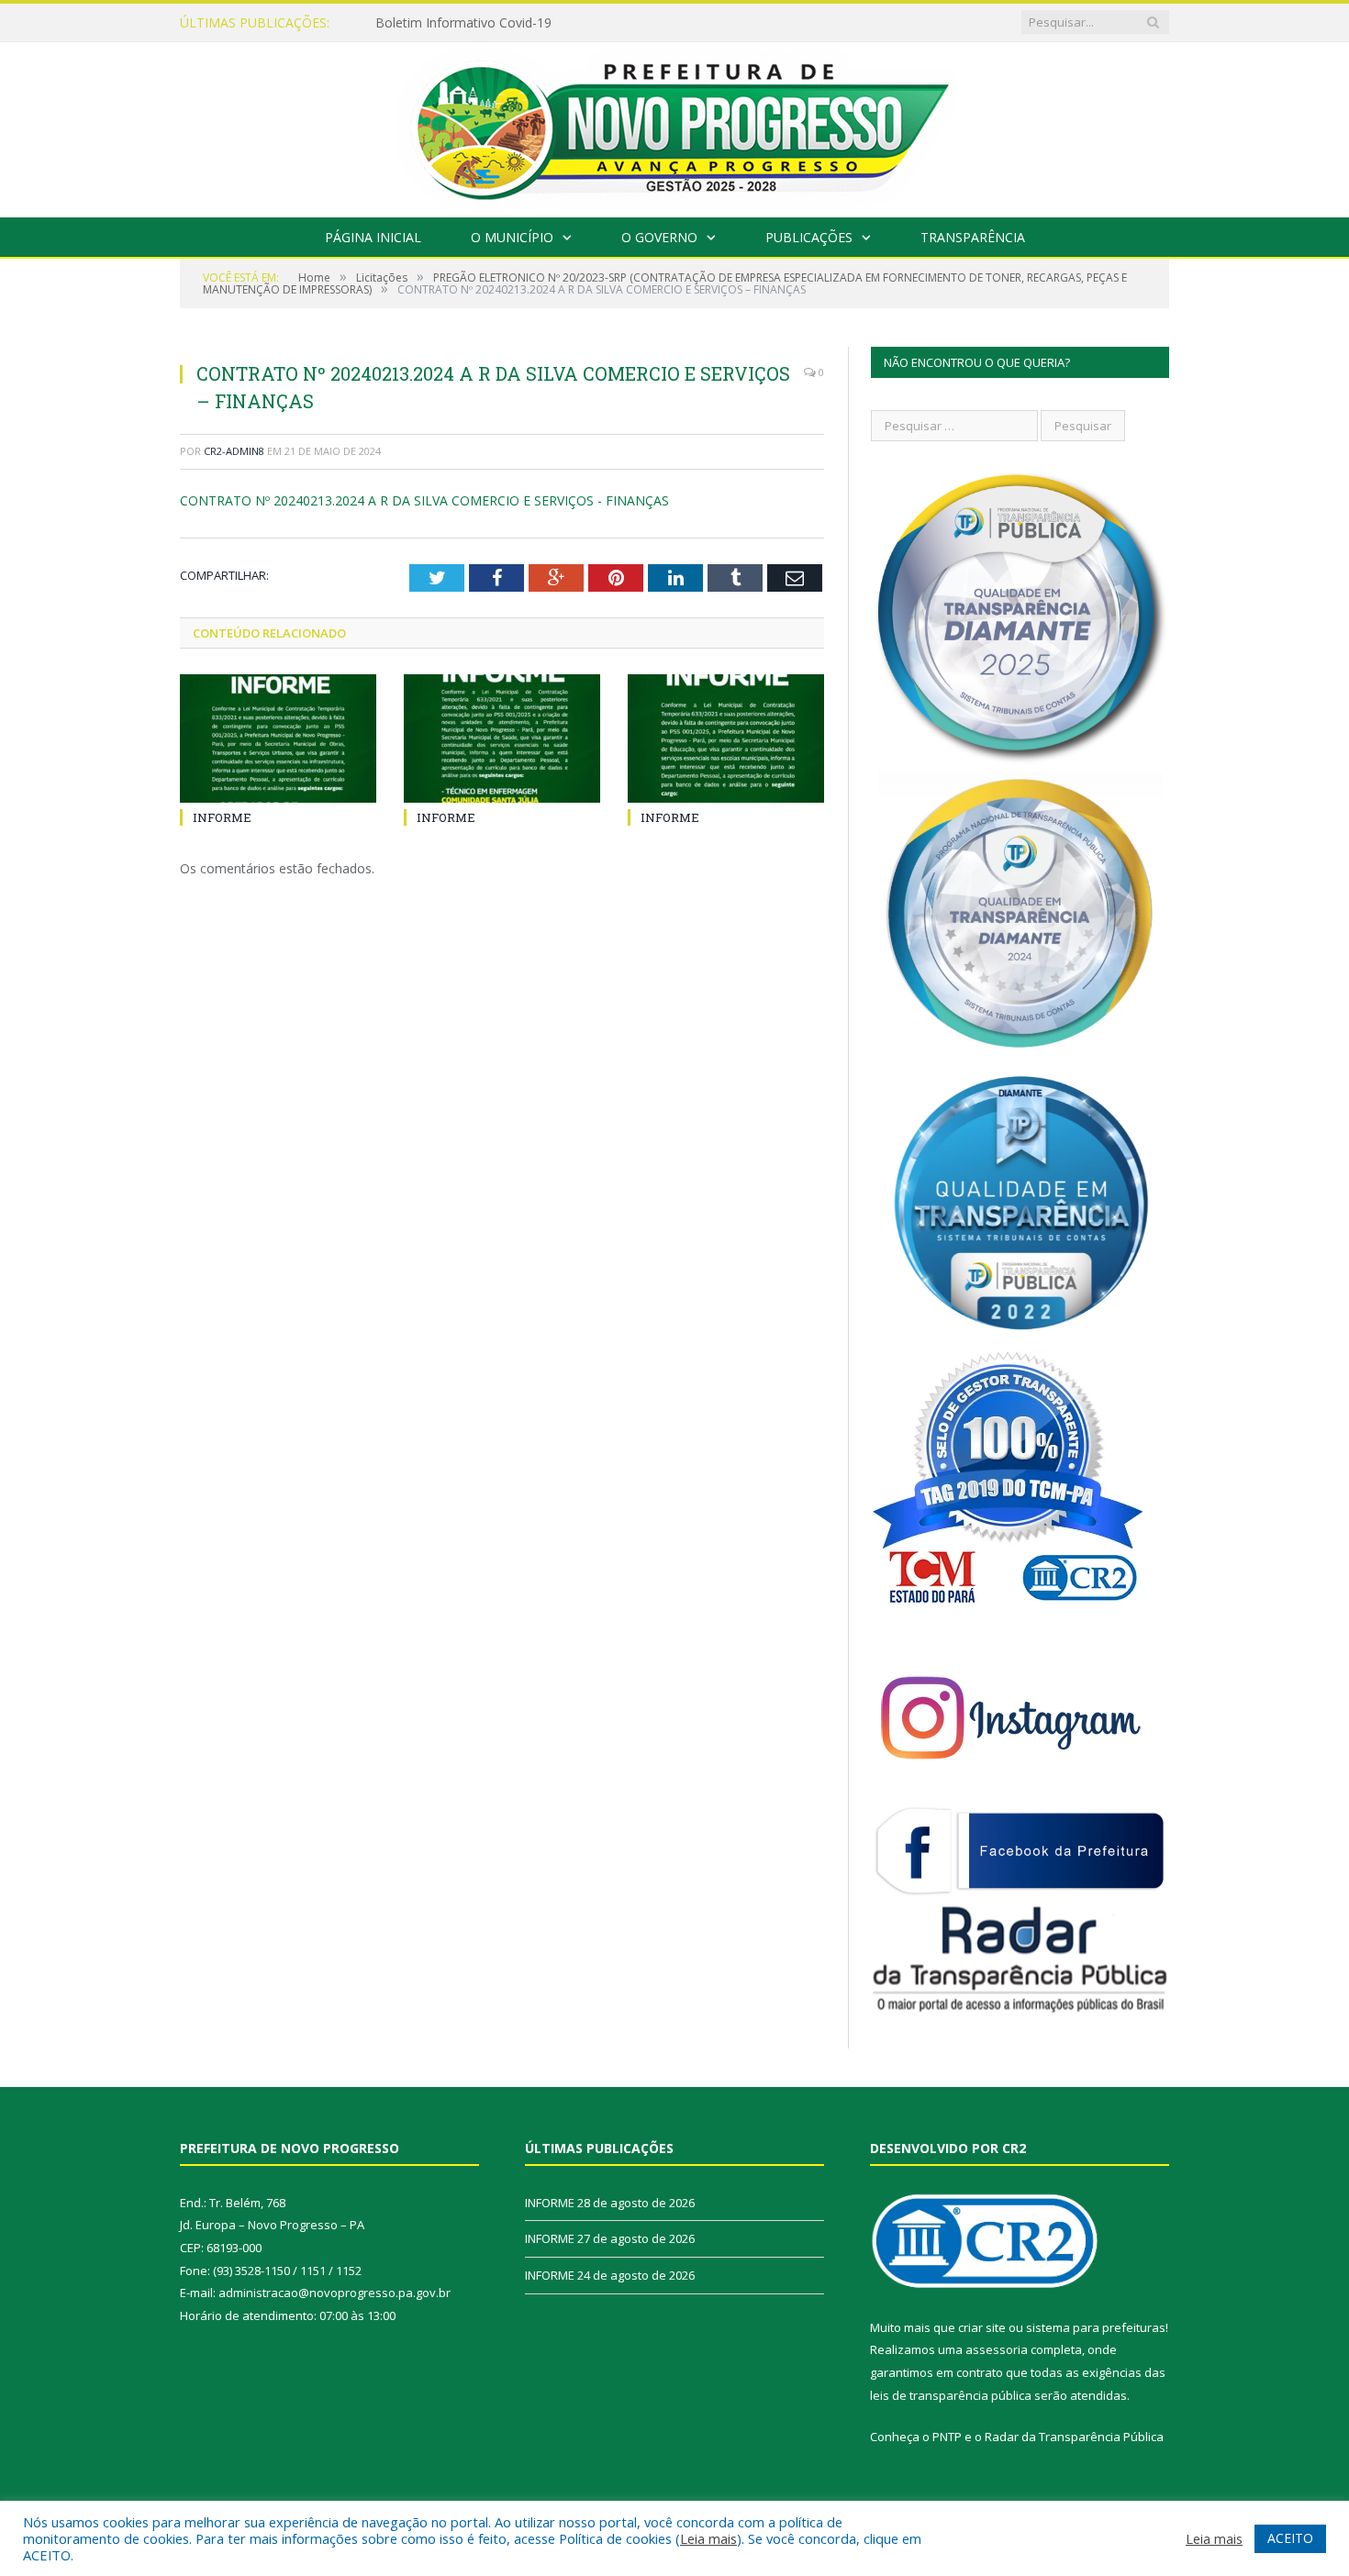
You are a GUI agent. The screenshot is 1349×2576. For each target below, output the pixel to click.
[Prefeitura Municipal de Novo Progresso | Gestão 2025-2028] (674, 125)
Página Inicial (373, 237)
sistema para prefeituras (1096, 2327)
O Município (512, 237)
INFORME (222, 817)
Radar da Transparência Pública (1074, 2437)
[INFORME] (278, 738)
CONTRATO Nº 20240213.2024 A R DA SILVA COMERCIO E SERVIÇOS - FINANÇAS (424, 500)
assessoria (997, 2349)
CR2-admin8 (234, 451)
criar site (982, 2327)
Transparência (973, 237)
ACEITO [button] (1290, 2538)
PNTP (947, 2437)
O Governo (659, 237)
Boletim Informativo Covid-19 (463, 23)
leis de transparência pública (951, 2395)
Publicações (809, 237)
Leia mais (708, 2538)
